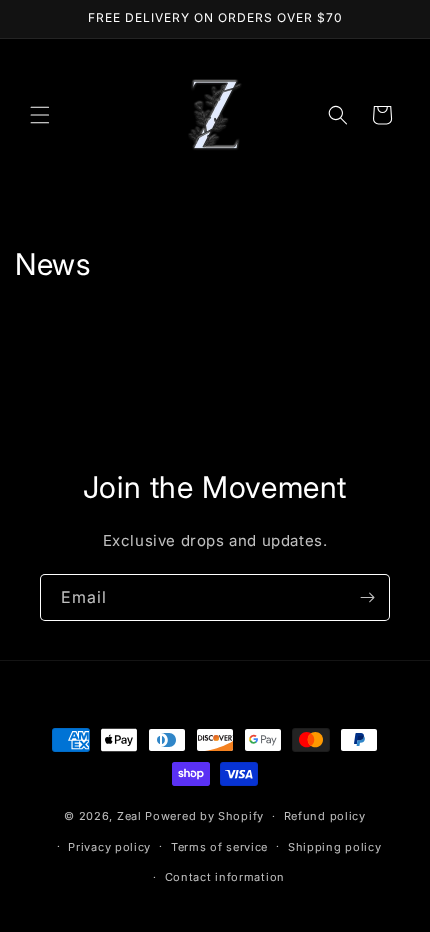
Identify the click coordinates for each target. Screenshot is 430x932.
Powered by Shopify (204, 816)
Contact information (225, 877)
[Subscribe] (367, 597)
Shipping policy (335, 847)
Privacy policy (109, 847)
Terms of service (219, 847)
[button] (40, 115)
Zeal (129, 816)
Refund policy (325, 816)
